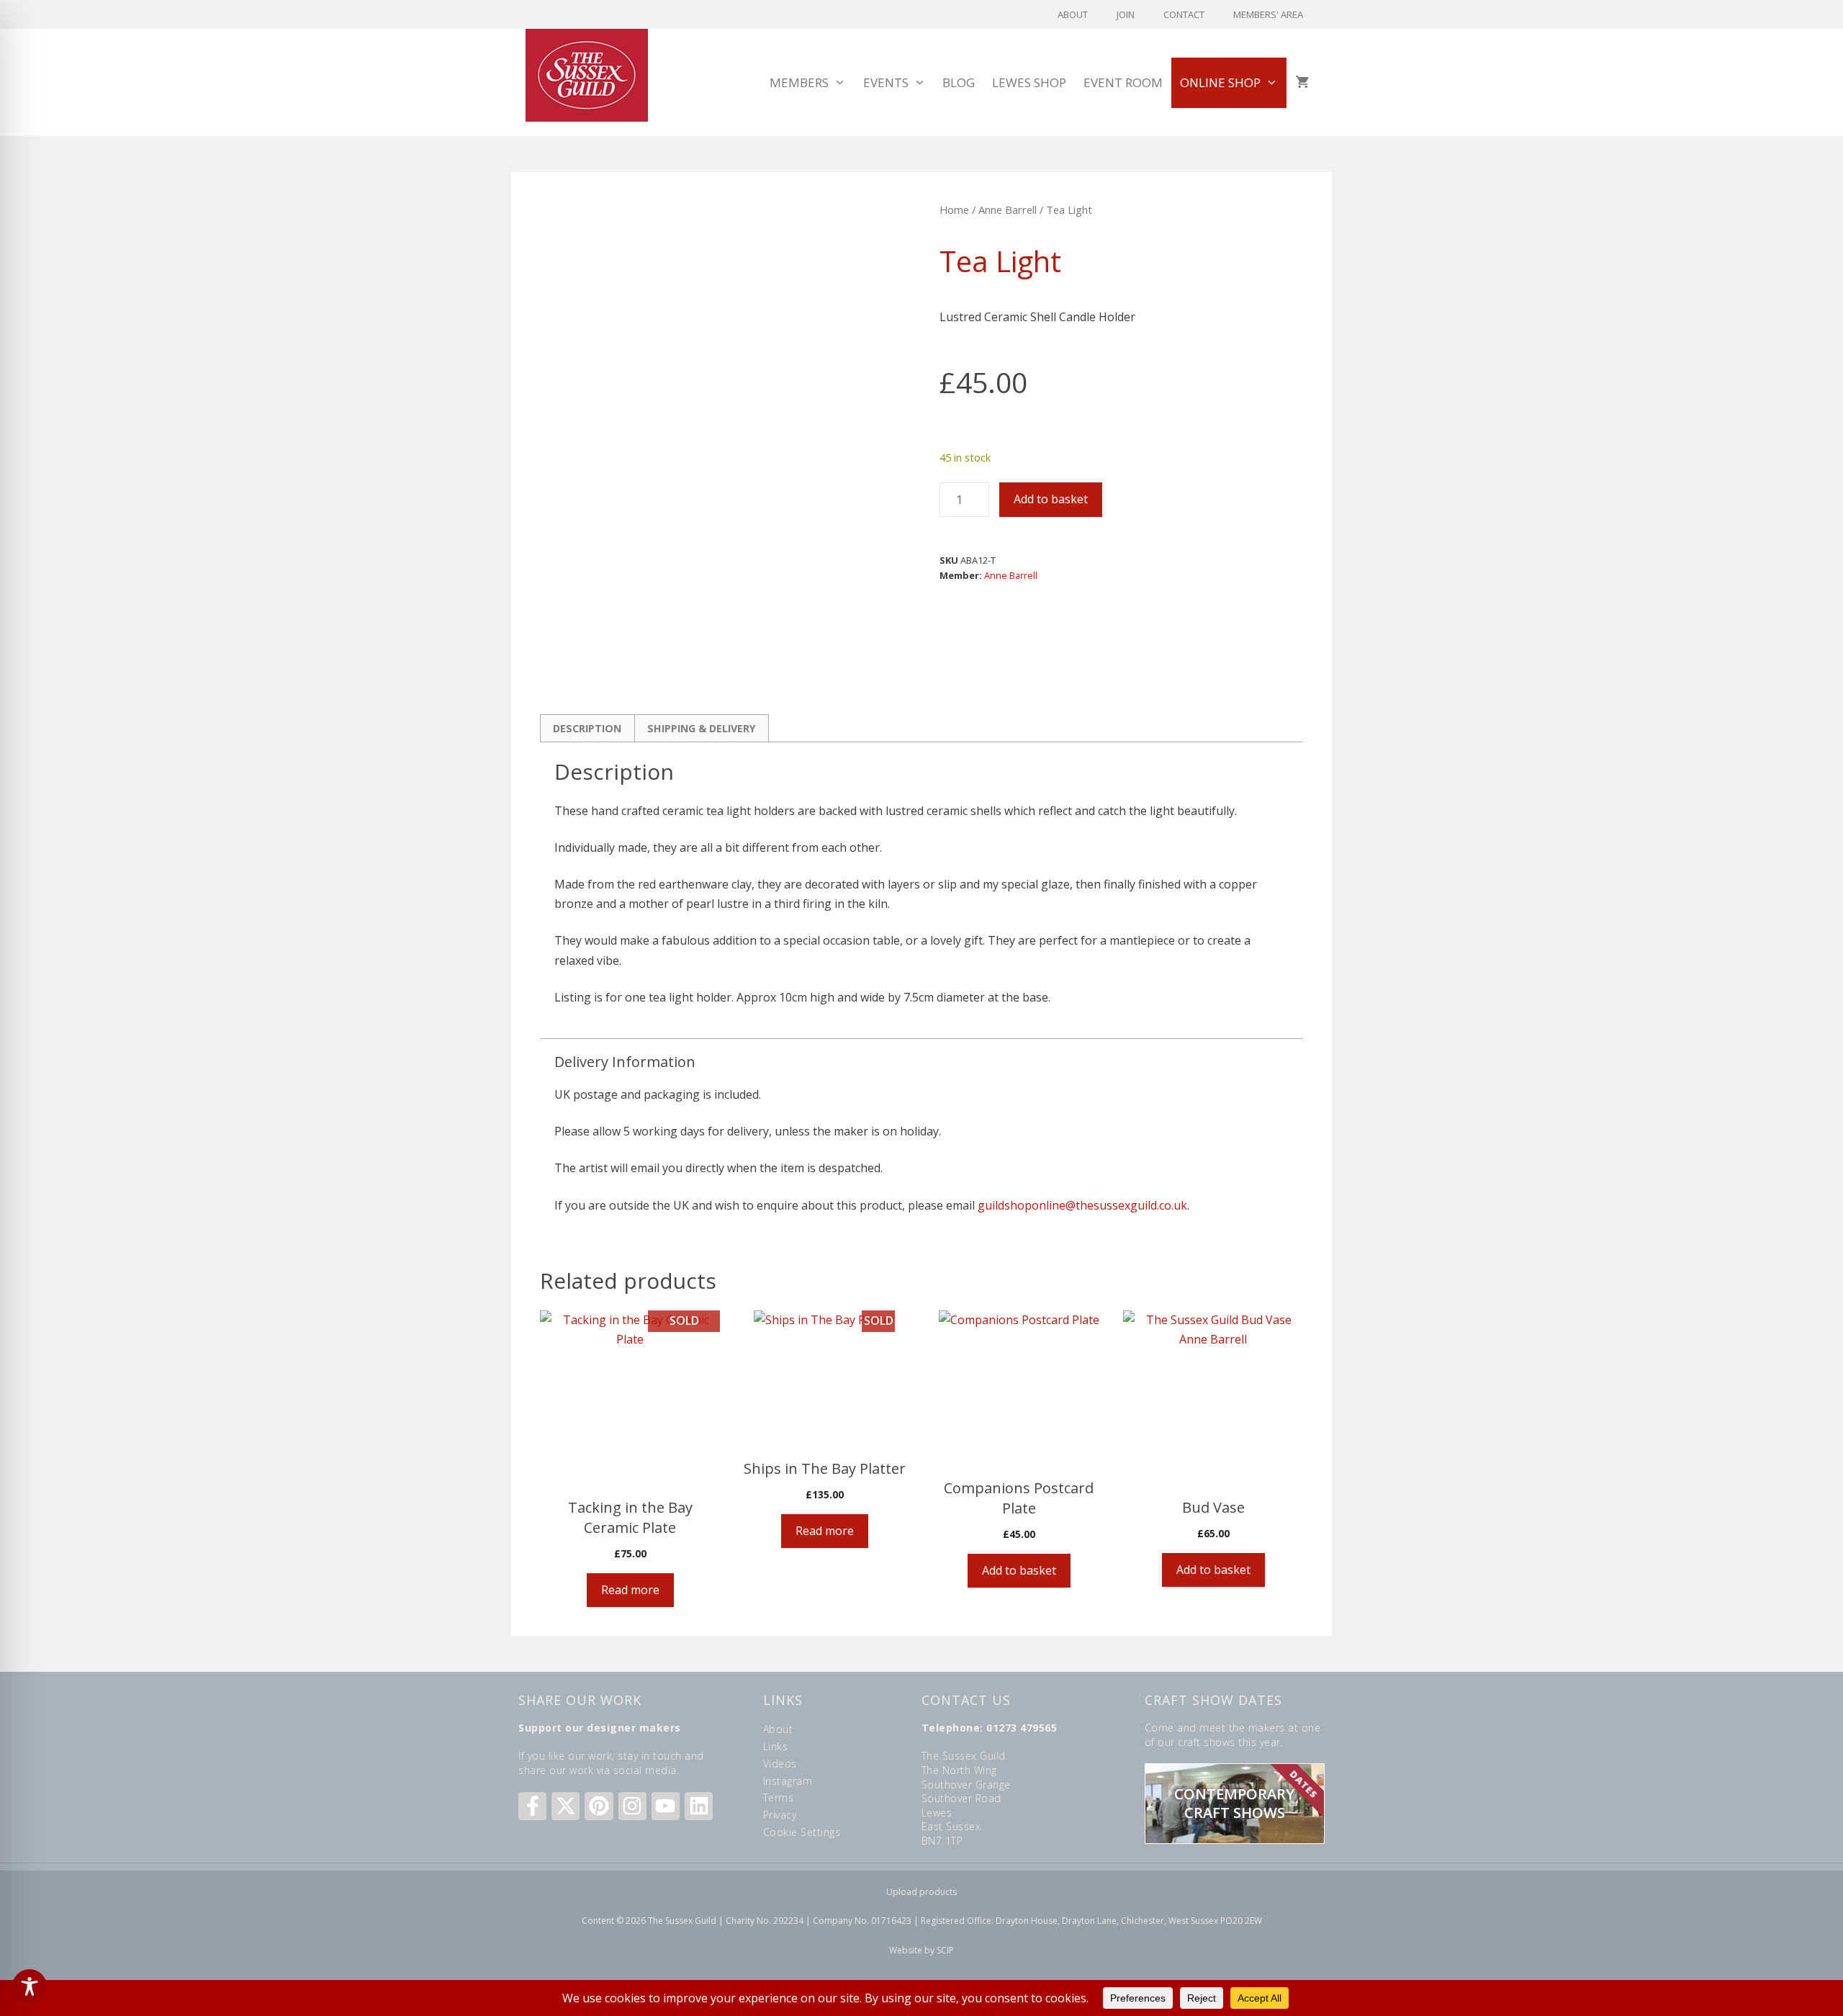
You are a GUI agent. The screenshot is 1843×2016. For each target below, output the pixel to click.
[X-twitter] (565, 1806)
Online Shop (1220, 82)
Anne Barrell (1008, 210)
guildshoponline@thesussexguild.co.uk (1082, 1205)
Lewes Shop (1029, 82)
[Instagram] (632, 1806)
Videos (780, 1764)
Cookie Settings (802, 1832)
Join (1126, 14)
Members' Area (1268, 14)
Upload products (921, 1892)
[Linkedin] (699, 1806)
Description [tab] (587, 728)
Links (776, 1746)
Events (886, 82)
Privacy (780, 1815)
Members (799, 82)
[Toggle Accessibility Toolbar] (30, 1986)
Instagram (788, 1781)
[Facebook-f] (532, 1806)
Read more (630, 1590)
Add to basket (1051, 499)
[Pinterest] (599, 1806)
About (1073, 14)
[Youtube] (666, 1806)
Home (954, 210)
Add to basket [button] (1019, 1570)
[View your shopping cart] (1302, 83)
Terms (779, 1797)
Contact (1184, 14)
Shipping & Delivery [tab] (702, 728)
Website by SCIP (921, 1950)
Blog (959, 82)
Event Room (1123, 82)
